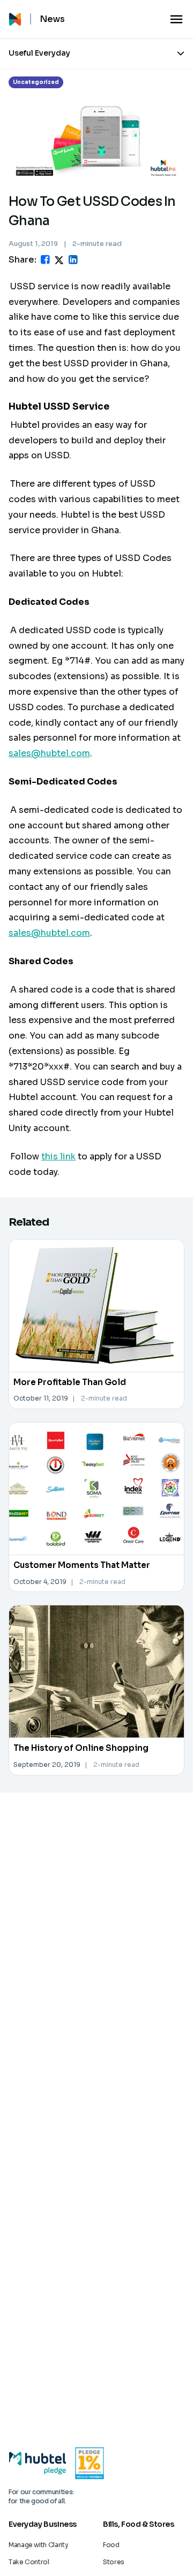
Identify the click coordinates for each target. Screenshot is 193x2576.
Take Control (29, 2562)
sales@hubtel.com (49, 753)
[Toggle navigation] (176, 19)
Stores (114, 2562)
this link (58, 1156)
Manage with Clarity (38, 2545)
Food (111, 2545)
